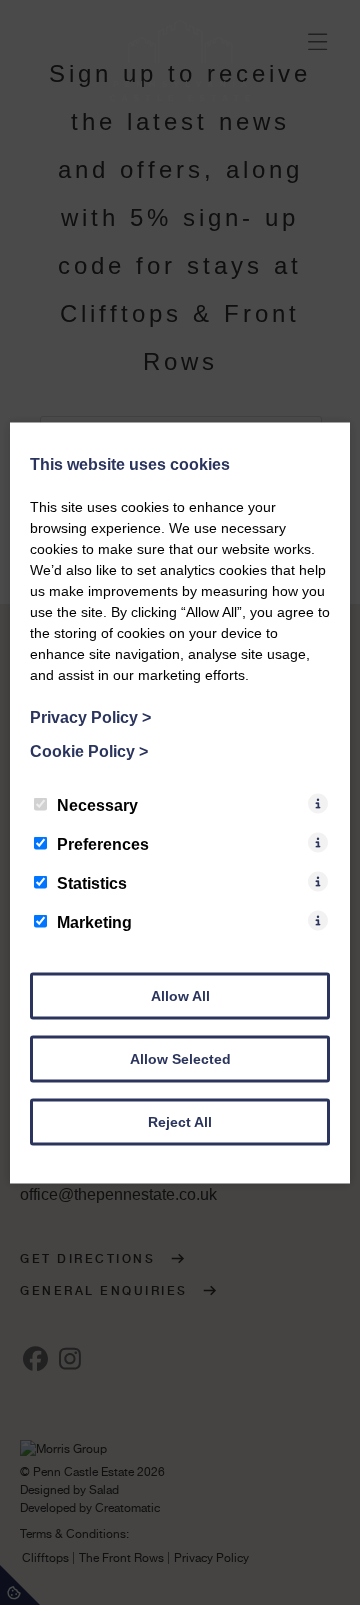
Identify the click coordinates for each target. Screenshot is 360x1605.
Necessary (97, 804)
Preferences (103, 843)
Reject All (180, 1121)
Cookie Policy (89, 750)
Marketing (94, 921)
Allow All (180, 995)
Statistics (92, 882)
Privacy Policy (90, 716)
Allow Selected (180, 1058)
